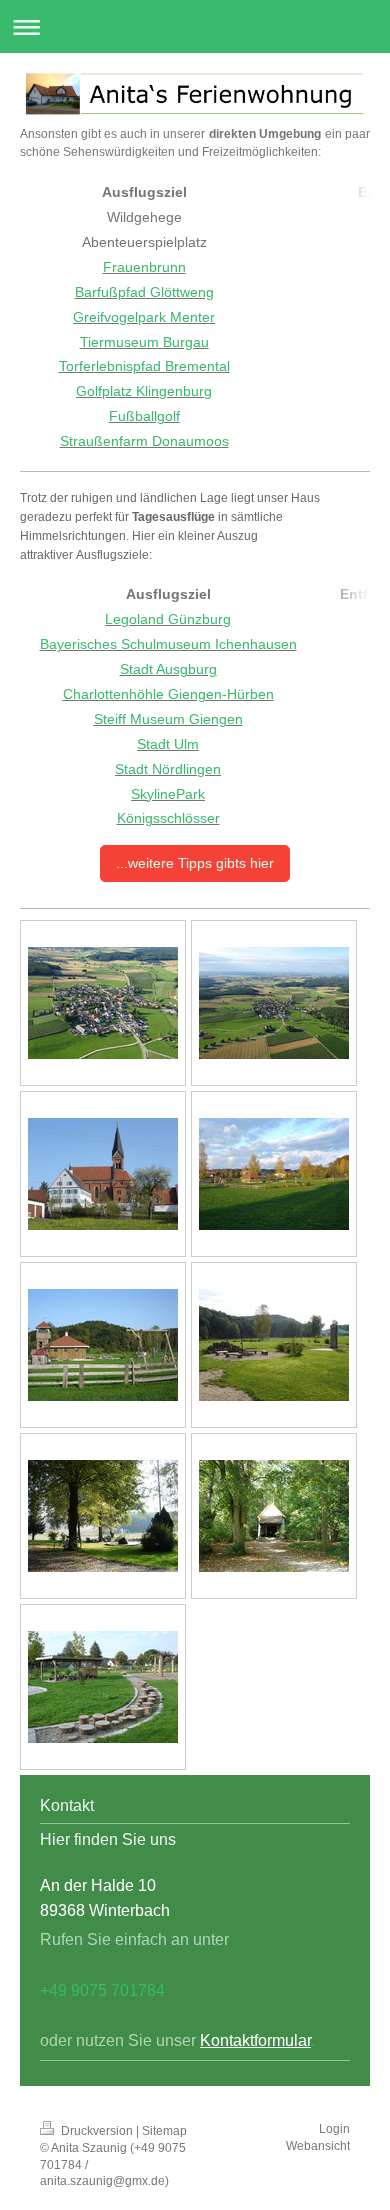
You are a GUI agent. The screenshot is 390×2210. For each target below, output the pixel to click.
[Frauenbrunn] (103, 1516)
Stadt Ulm (168, 744)
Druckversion (97, 2131)
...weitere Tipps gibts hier (195, 863)
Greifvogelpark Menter (144, 317)
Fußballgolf (144, 416)
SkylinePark (168, 794)
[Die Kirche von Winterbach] (103, 1174)
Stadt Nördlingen (168, 769)
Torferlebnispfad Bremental (144, 366)
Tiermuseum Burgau (144, 342)
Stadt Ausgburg (168, 669)
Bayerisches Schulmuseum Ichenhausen (168, 644)
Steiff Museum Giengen (168, 719)
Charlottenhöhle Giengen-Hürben (168, 694)
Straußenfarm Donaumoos (144, 441)
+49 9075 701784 (102, 1990)
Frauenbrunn (144, 267)
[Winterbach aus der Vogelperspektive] (103, 1003)
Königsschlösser (168, 818)
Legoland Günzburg (168, 619)
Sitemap (164, 2131)
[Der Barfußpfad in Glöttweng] (103, 1687)
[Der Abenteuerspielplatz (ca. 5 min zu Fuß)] (274, 1174)
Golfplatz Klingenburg (144, 391)
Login (334, 2129)
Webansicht (318, 2146)
